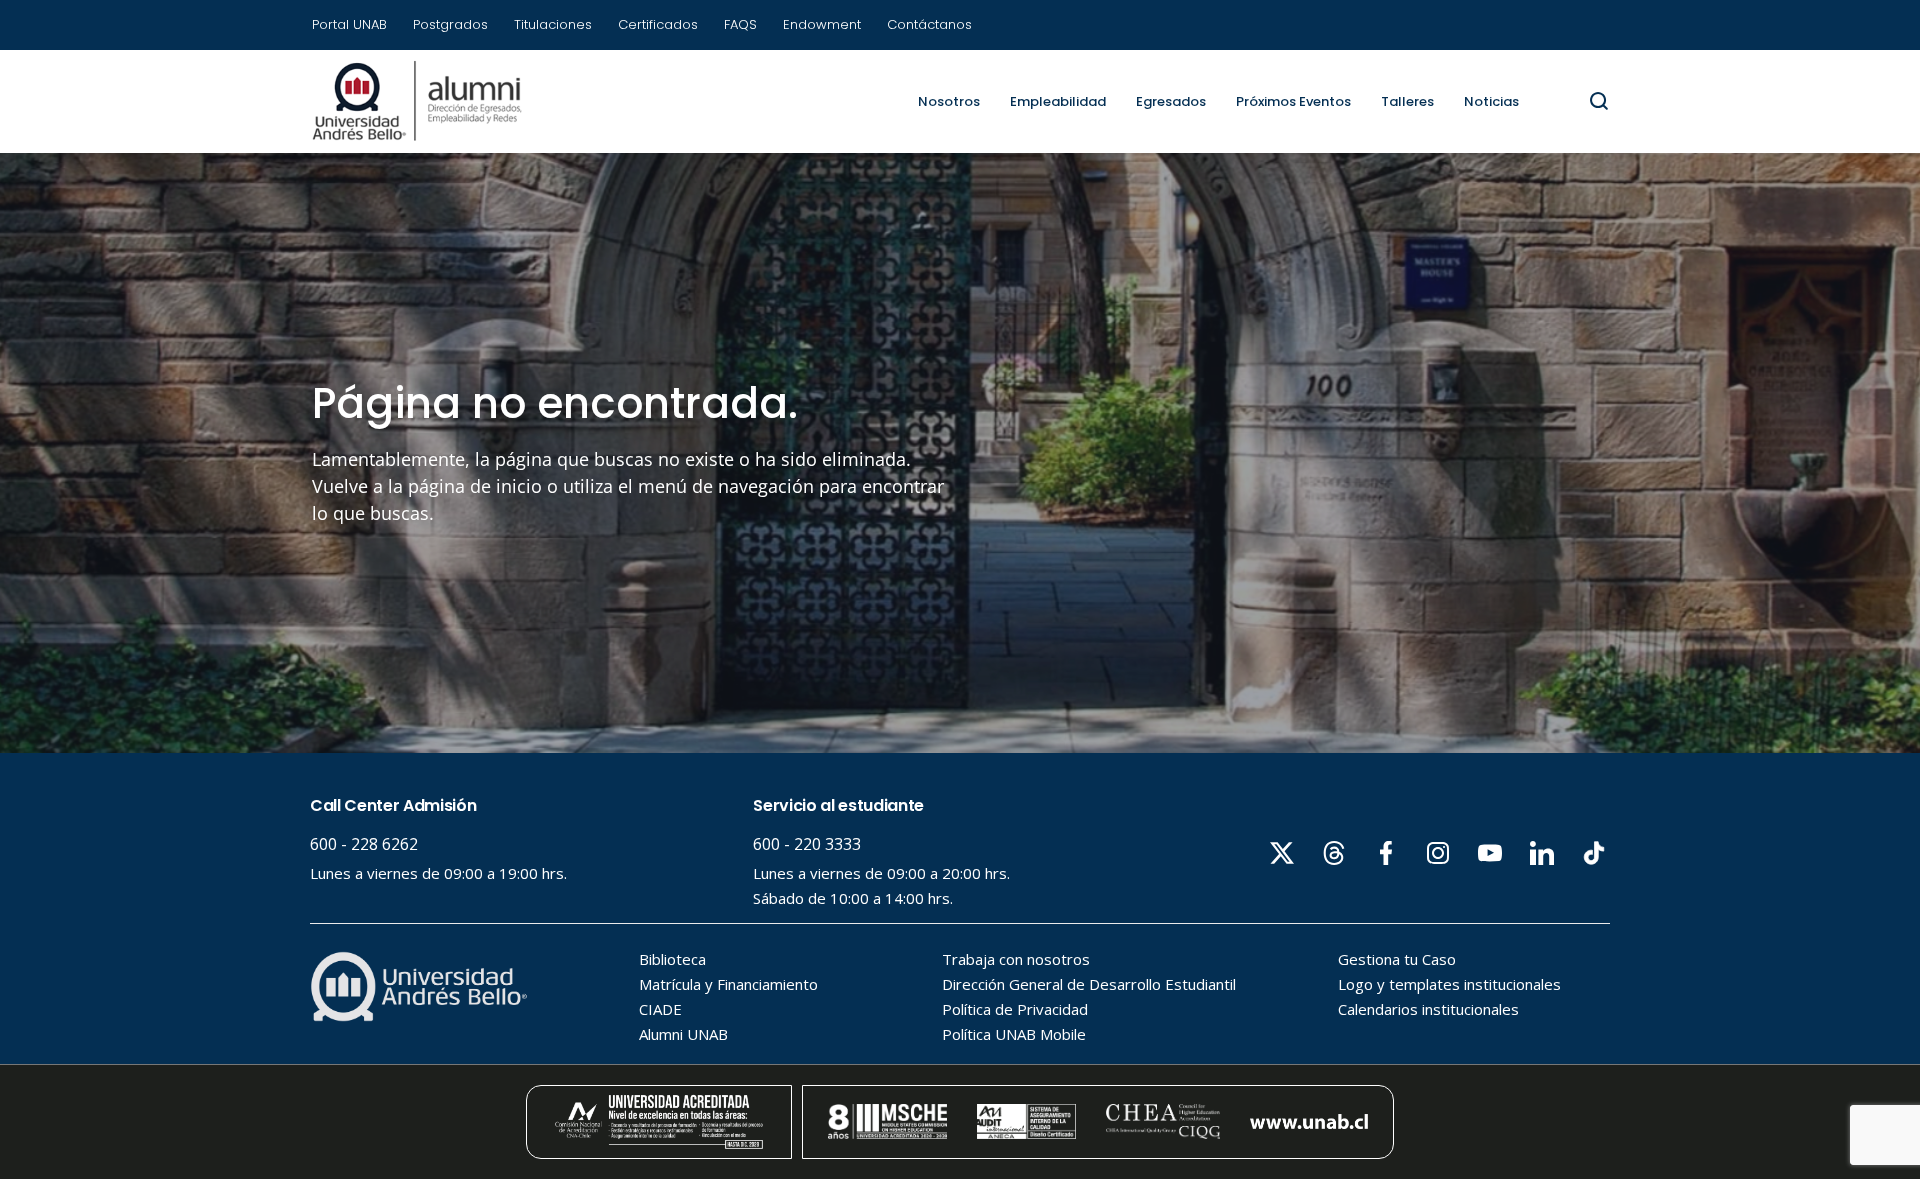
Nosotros (949, 101)
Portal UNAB (349, 24)
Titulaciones (553, 24)
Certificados (658, 24)
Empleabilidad (1058, 101)
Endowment (822, 24)
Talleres (1407, 101)
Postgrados (450, 24)
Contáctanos (929, 24)
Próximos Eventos (1293, 101)
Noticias (1491, 101)
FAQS (740, 24)
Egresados (1171, 101)
